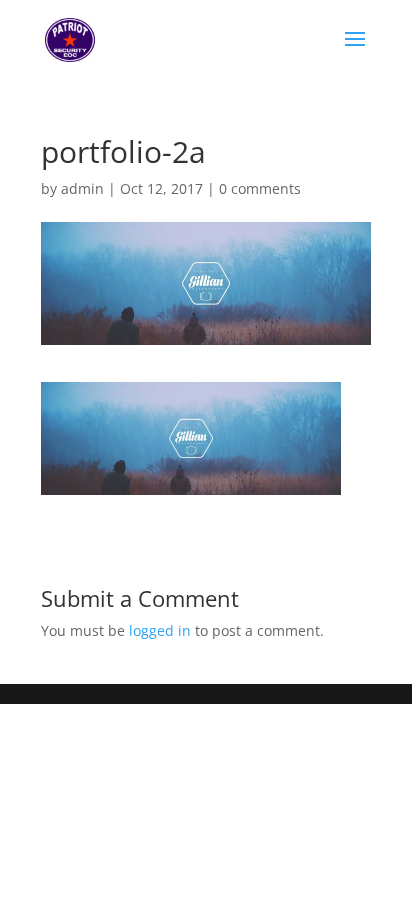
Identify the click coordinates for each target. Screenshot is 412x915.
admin (82, 188)
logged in (160, 630)
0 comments (260, 188)
